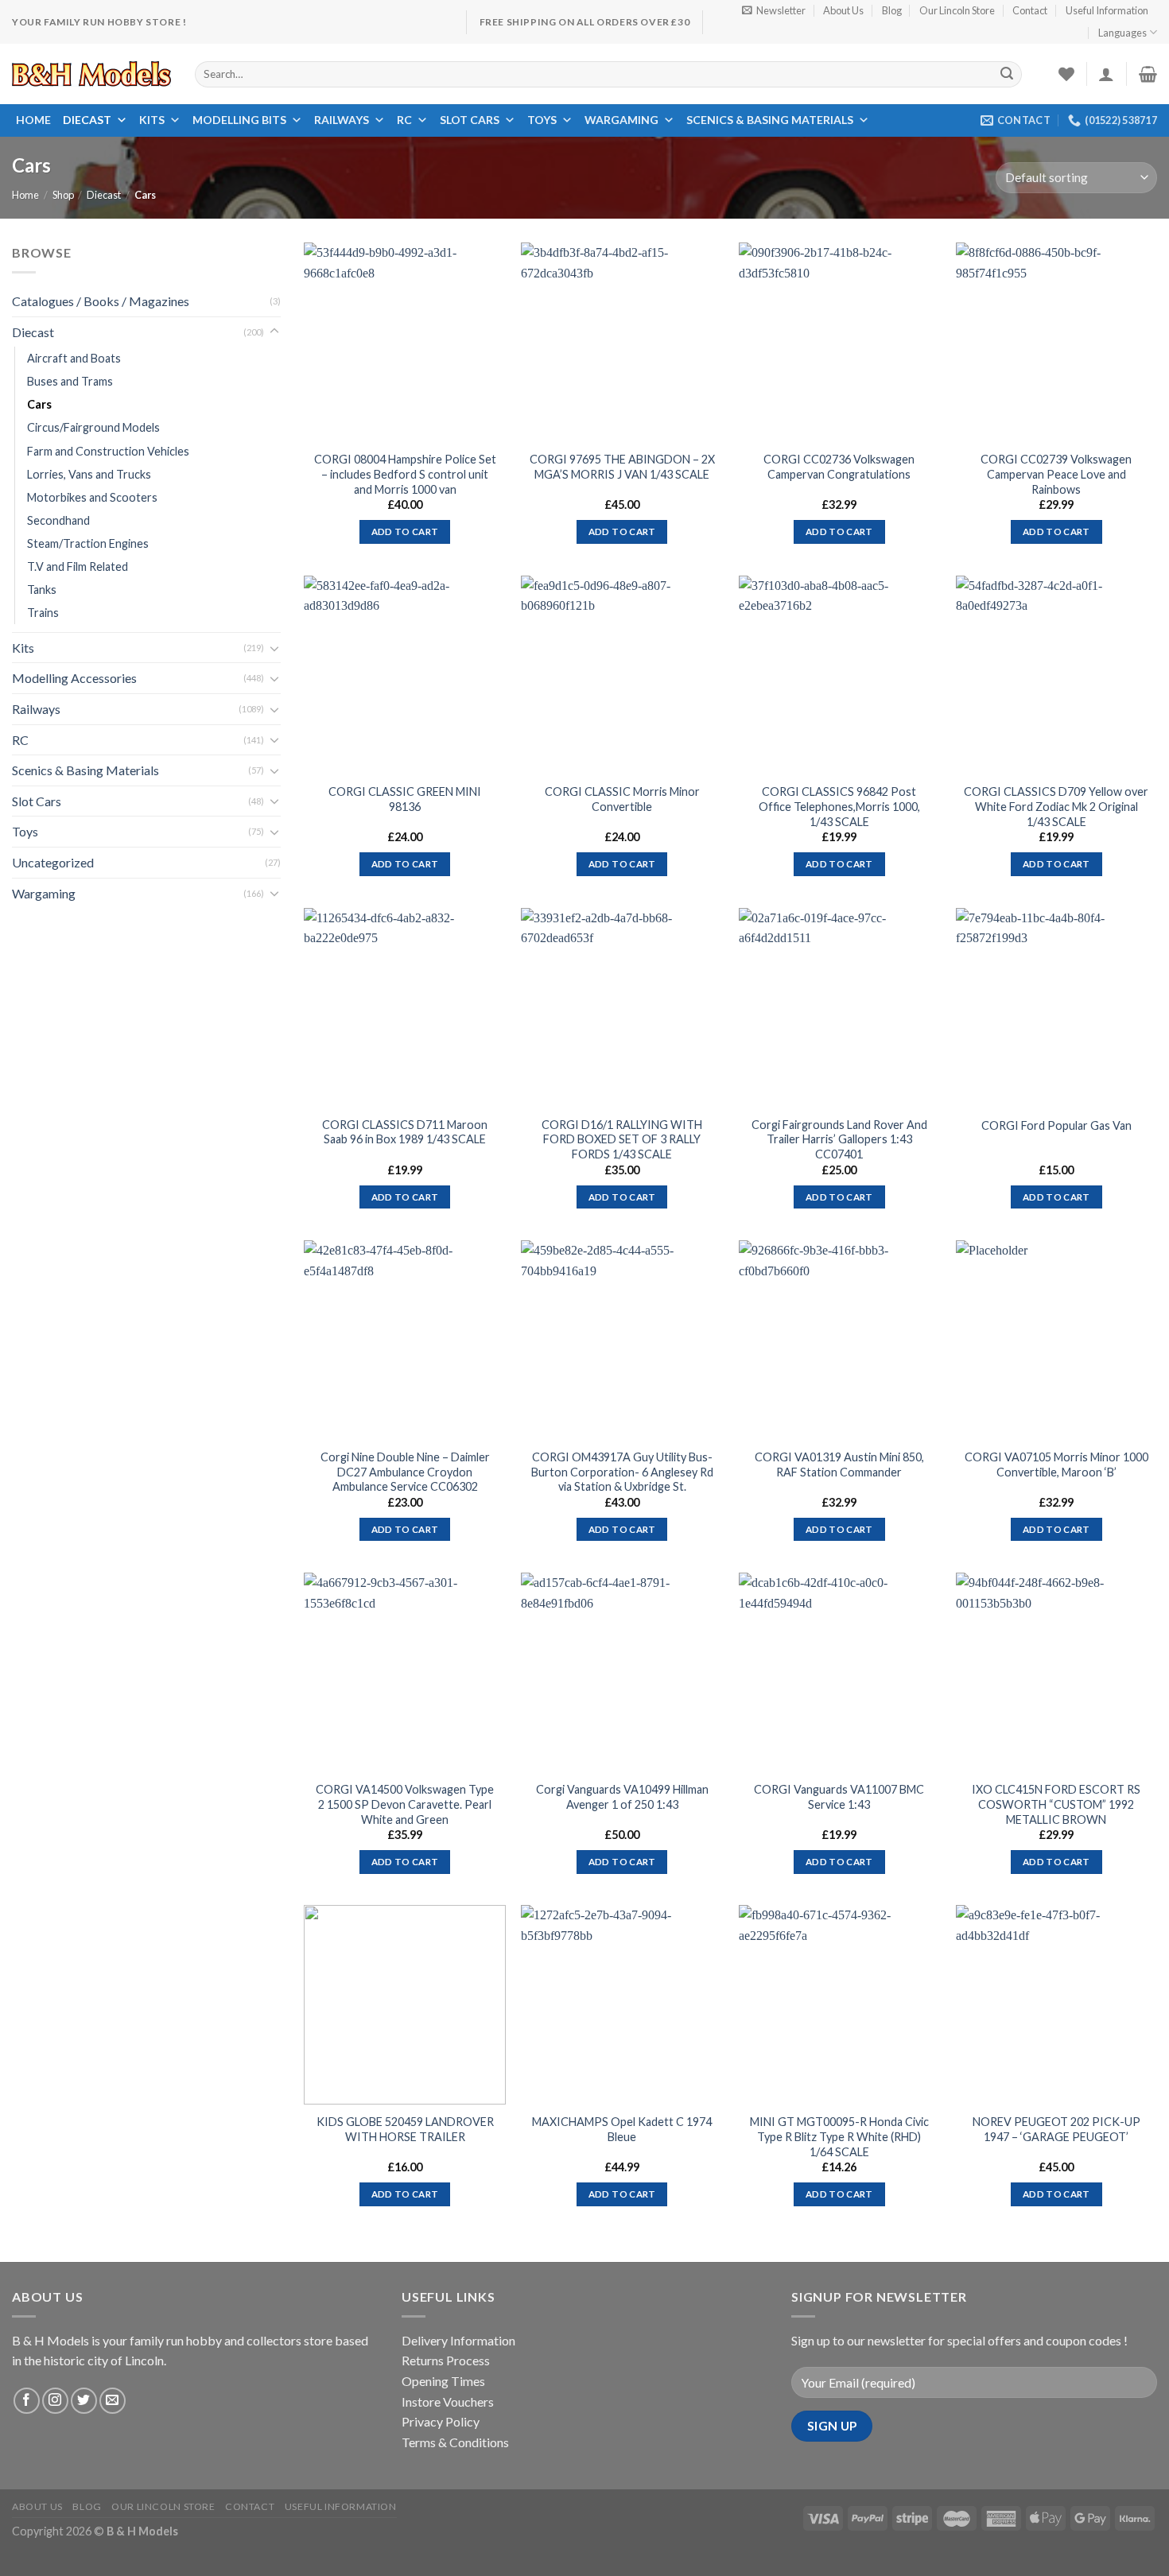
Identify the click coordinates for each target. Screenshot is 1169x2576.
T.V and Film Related (78, 566)
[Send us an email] (113, 2401)
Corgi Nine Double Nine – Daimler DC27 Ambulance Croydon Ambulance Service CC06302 (405, 1472)
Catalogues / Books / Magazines (101, 301)
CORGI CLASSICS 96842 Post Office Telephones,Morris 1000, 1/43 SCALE (839, 806)
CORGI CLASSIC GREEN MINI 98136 (405, 799)
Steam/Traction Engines (88, 543)
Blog (892, 10)
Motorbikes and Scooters (92, 497)
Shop (63, 195)
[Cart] (1148, 74)
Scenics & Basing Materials (770, 120)
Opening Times (443, 2381)
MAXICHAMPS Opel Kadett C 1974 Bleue (622, 2129)
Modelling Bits (239, 120)
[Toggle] (274, 332)
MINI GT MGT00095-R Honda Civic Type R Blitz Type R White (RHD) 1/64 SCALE (839, 2136)
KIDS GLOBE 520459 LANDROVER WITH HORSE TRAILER (405, 2129)
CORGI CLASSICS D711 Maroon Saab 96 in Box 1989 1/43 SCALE (405, 1132)
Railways (342, 120)
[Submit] (1008, 74)
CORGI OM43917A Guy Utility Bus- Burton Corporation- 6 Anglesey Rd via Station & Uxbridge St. (622, 1472)
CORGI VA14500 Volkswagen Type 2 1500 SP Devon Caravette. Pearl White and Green (405, 1804)
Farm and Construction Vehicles (108, 451)
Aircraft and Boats (74, 359)
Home (33, 120)
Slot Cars (470, 120)
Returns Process (446, 2360)
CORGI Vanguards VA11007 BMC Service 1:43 (839, 1797)
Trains (43, 613)
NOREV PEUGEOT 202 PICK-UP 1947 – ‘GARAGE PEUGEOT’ (1056, 2129)
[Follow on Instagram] (55, 2401)
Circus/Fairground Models (93, 428)
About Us (843, 10)
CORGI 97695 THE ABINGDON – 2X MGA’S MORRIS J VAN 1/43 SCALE (622, 467)
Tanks (42, 590)
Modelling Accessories (74, 679)
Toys (542, 120)
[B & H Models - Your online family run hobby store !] (91, 74)
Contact (1030, 10)
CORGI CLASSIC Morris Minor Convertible (622, 799)
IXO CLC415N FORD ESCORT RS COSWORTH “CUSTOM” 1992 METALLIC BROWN (1056, 1804)
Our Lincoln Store (957, 10)
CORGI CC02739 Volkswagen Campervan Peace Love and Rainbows (1056, 474)
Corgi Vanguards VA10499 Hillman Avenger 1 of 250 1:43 (622, 1797)
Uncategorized (53, 862)
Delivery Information (458, 2340)
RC (404, 120)
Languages (1122, 33)
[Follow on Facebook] (27, 2401)
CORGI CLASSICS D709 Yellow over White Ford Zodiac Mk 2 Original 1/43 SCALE (1056, 806)
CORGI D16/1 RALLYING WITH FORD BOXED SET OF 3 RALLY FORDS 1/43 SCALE (622, 1139)
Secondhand (58, 520)
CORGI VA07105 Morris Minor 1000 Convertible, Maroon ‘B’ (1056, 1465)
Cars (39, 405)
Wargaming (621, 120)
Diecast (87, 120)
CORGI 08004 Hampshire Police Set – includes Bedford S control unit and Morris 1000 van (405, 474)
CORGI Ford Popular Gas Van (1056, 1125)
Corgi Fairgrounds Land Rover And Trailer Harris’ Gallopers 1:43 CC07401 (839, 1139)
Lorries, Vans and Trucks (89, 474)
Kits (152, 120)
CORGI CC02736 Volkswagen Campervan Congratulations (839, 467)
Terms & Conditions (455, 2442)
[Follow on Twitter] (84, 2401)
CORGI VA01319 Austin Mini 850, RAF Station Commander (839, 1465)
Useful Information (1107, 10)
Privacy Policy (441, 2421)
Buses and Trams (70, 382)
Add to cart (405, 531)
